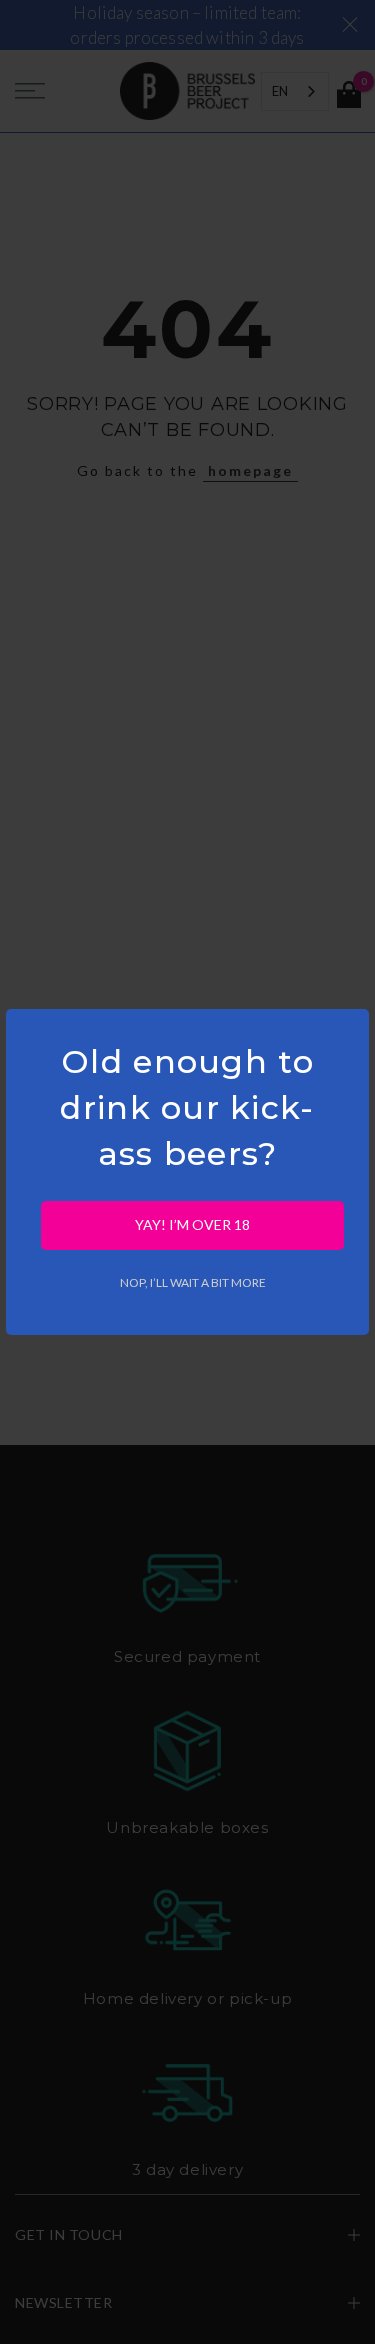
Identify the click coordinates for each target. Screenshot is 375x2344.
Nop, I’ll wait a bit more (193, 1282)
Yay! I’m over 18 (192, 1224)
